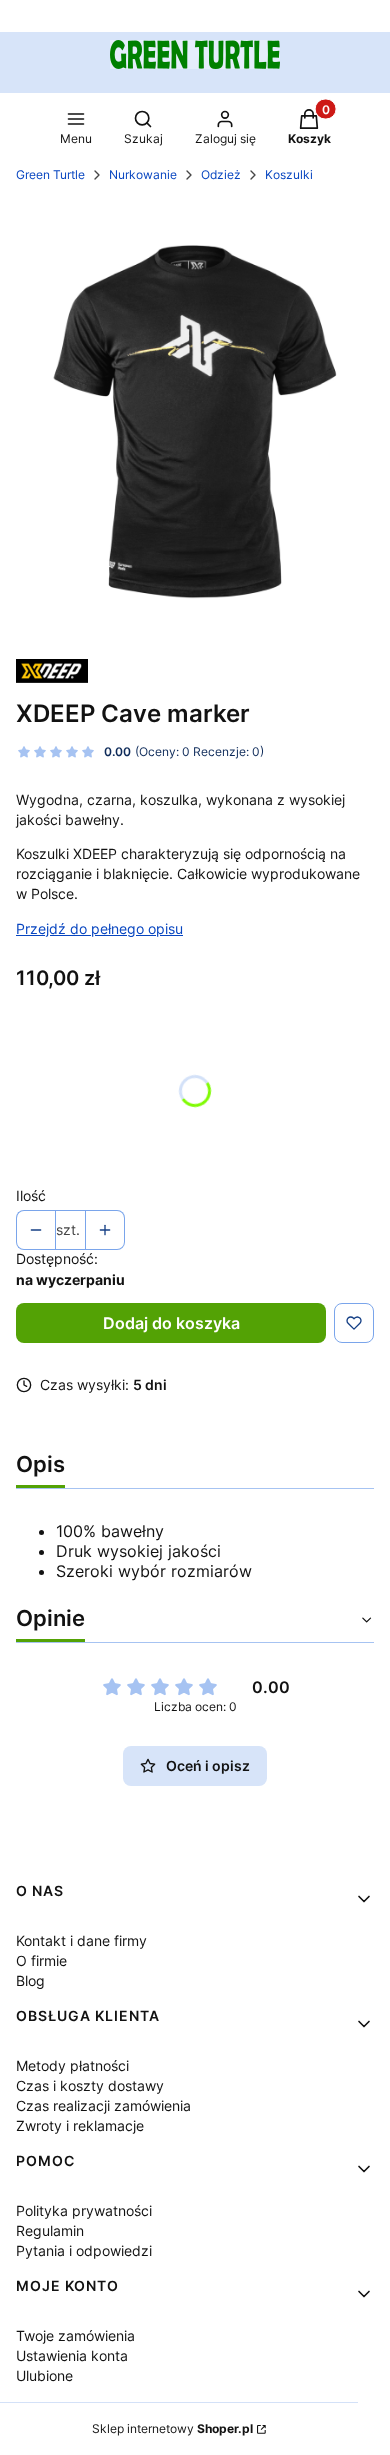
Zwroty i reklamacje (80, 2125)
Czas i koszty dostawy (90, 2085)
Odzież (221, 174)
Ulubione (44, 2375)
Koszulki (289, 174)
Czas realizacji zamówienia (103, 2105)
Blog (30, 1980)
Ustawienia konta (72, 2355)
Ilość (31, 1195)
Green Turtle (50, 174)
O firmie (41, 1960)
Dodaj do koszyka (171, 1323)
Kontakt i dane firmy (81, 1940)
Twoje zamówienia (75, 2335)
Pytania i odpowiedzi (84, 2250)
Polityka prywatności (84, 2210)
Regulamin (50, 2230)
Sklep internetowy (172, 2428)
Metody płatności (72, 2065)
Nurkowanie (143, 174)
